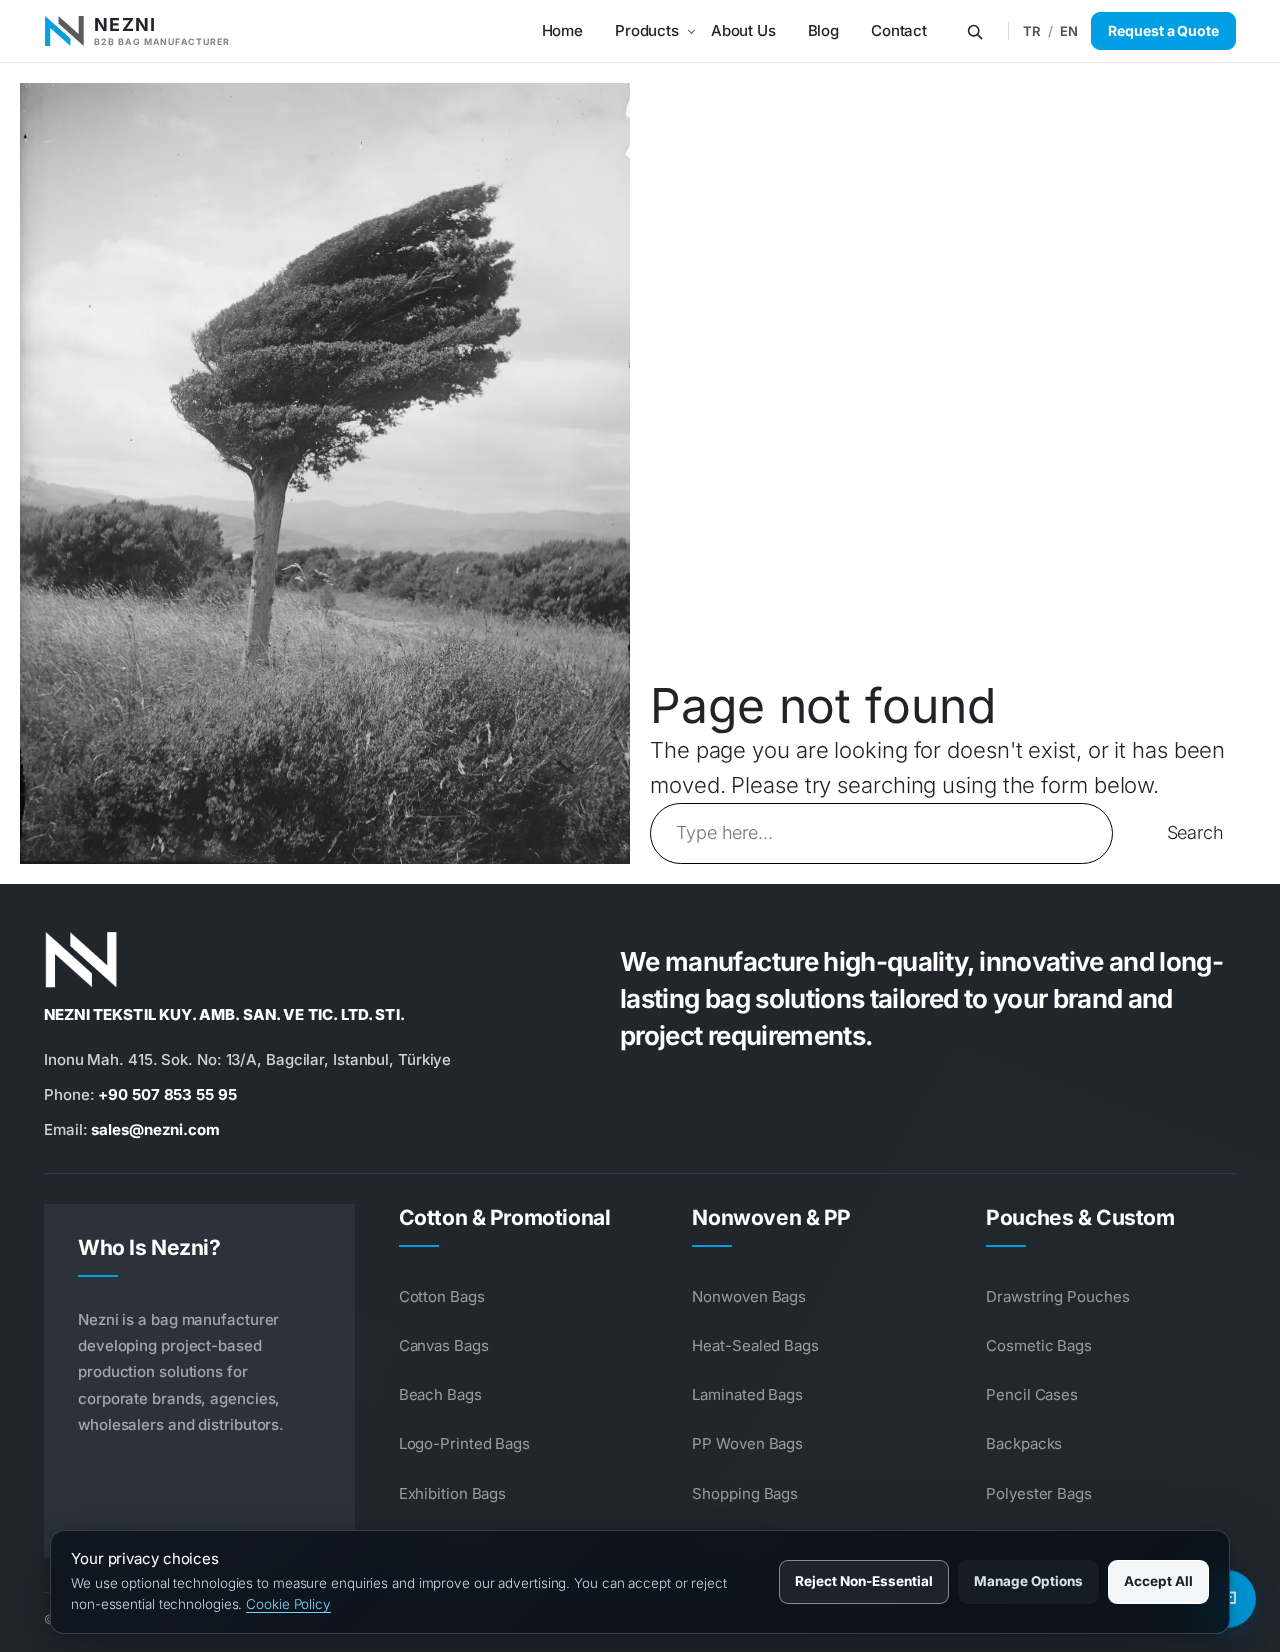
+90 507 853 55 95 (167, 1094)
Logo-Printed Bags (464, 1443)
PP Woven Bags (747, 1443)
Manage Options (1028, 1581)
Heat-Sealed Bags (755, 1345)
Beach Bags (440, 1394)
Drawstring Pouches (1057, 1296)
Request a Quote (1163, 30)
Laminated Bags (747, 1394)
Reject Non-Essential (864, 1581)
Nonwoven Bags (749, 1296)
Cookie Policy (288, 1604)
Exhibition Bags (453, 1493)
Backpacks (1024, 1443)
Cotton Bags (442, 1296)
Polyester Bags (1039, 1493)
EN (1069, 31)
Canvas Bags (444, 1345)
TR (1032, 31)
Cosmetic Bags (1039, 1345)
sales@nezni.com (155, 1129)
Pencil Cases (1032, 1394)
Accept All (1158, 1581)
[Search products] (975, 31)
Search (1195, 832)
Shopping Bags (745, 1493)
